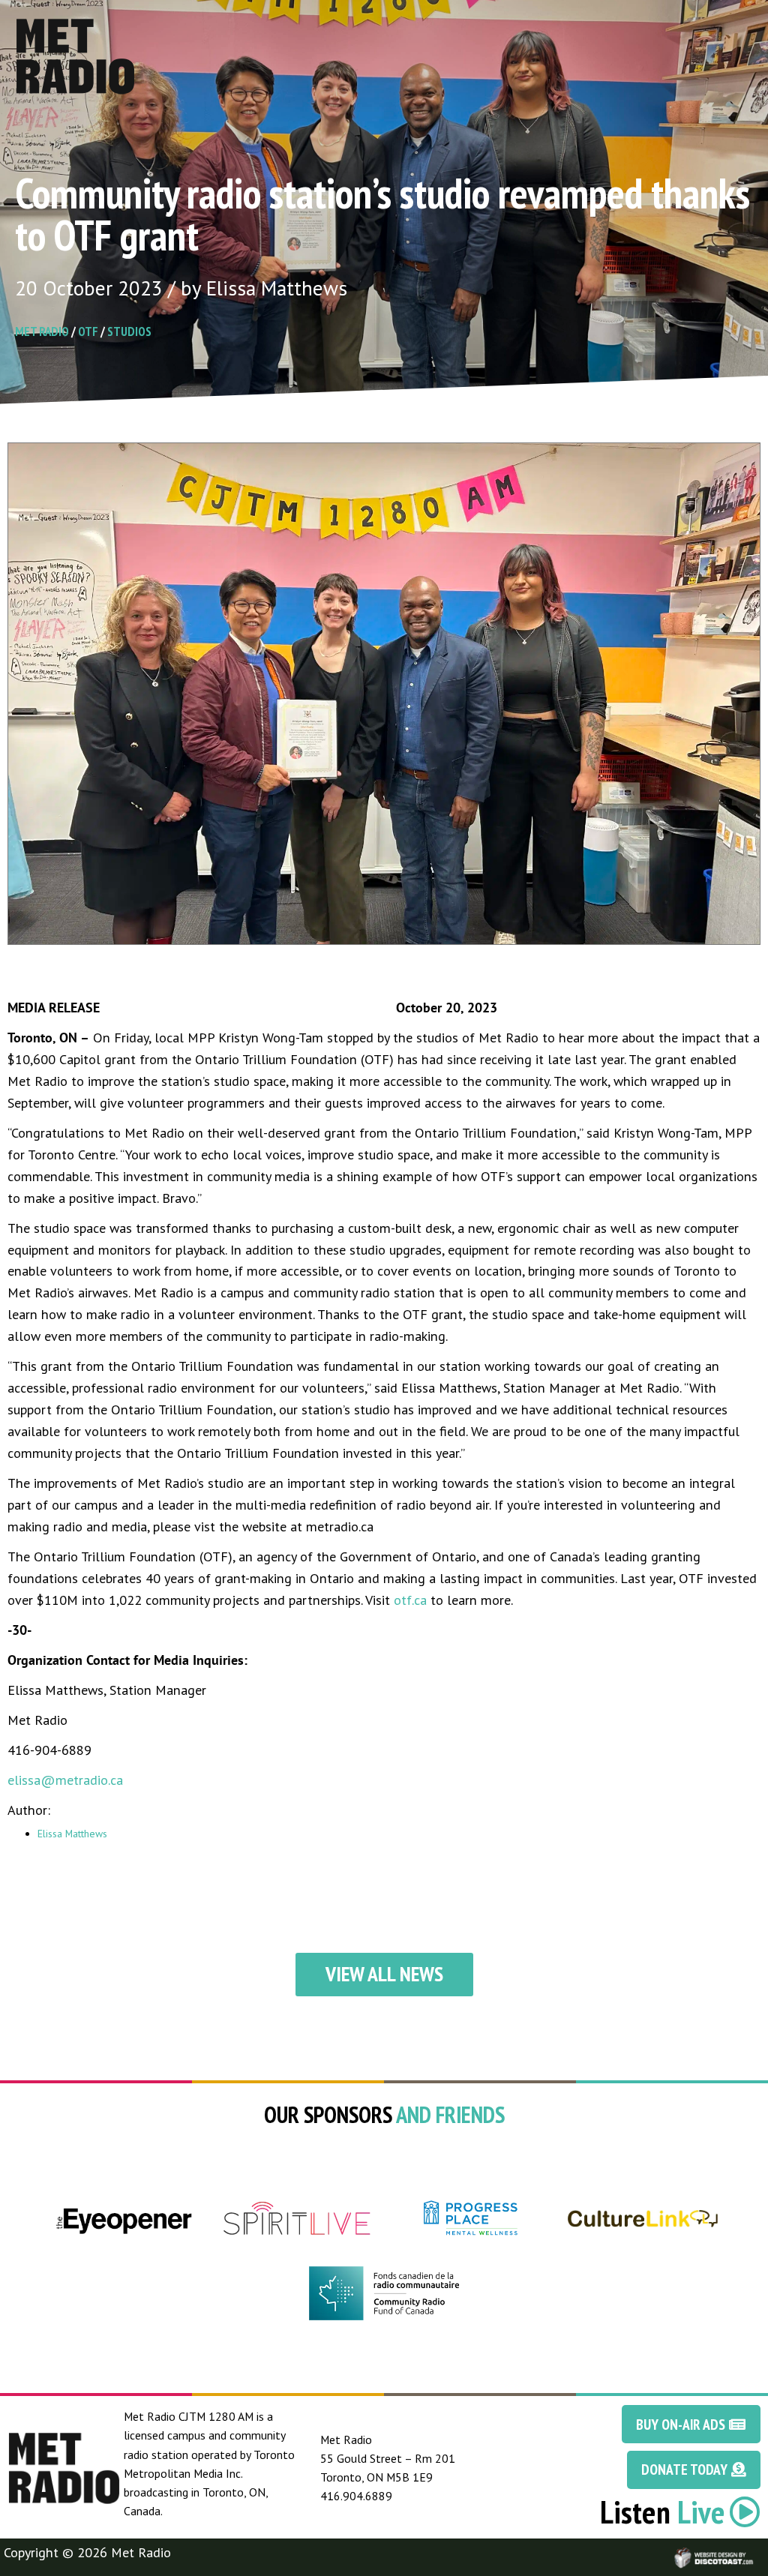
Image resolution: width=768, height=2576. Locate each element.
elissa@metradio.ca (65, 1780)
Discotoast (755, 2550)
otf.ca (410, 1600)
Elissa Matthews (72, 1834)
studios (129, 331)
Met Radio (42, 331)
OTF (88, 331)
